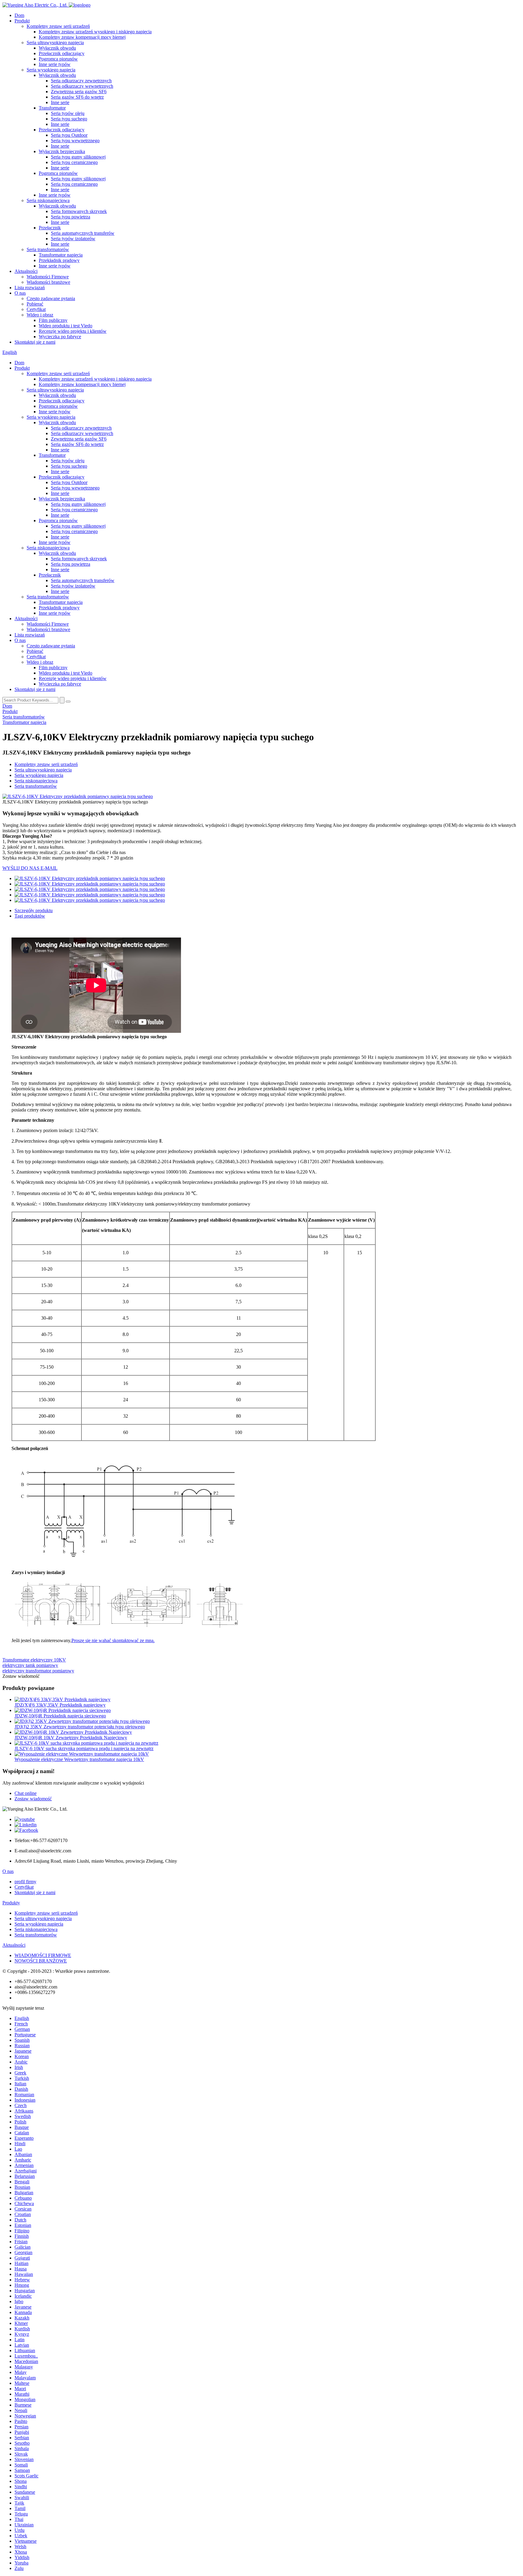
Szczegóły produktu (34, 910)
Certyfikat (36, 309)
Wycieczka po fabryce (60, 337)
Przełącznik (50, 228)
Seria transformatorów (48, 249)
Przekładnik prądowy (59, 260)
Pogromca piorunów (58, 59)
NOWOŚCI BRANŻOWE (41, 1961)
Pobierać (35, 304)
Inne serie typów (55, 64)
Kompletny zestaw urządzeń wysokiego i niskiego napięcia (95, 32)
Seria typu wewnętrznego (75, 141)
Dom (19, 15)
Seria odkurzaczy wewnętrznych (82, 86)
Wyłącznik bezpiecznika (62, 151)
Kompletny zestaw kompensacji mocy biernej (82, 37)
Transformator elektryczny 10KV (34, 1660)
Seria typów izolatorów (73, 239)
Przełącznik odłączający (62, 53)
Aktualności (26, 271)
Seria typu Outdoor (69, 135)
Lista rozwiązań (30, 288)
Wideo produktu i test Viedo (66, 326)
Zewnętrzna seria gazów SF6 (79, 92)
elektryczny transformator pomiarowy (38, 1671)
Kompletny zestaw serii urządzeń (58, 26)
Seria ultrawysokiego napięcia (55, 43)
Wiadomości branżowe (48, 282)
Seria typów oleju (68, 113)
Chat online (26, 1793)
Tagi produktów (30, 916)
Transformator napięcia (61, 255)
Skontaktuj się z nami (35, 342)
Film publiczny (53, 320)
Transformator (52, 108)
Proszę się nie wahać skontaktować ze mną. (113, 1640)
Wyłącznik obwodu (57, 48)
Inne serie (60, 102)
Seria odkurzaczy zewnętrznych (81, 81)
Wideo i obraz (40, 315)
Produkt (22, 21)
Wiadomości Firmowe (48, 277)
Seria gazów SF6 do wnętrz (77, 97)
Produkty (11, 1903)
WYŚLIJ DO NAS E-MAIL (30, 868)
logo (86, 5)
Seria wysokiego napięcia (51, 70)
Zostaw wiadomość (33, 1799)
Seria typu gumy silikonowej (78, 157)
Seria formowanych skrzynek (79, 211)
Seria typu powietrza (71, 217)
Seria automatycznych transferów (83, 233)
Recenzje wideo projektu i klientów (73, 331)
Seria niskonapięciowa (48, 200)
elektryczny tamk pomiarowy (30, 1665)
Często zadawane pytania (51, 298)
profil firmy (25, 1882)
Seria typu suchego (69, 119)
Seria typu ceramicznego (74, 162)
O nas (20, 293)
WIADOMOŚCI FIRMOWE (43, 1955)
